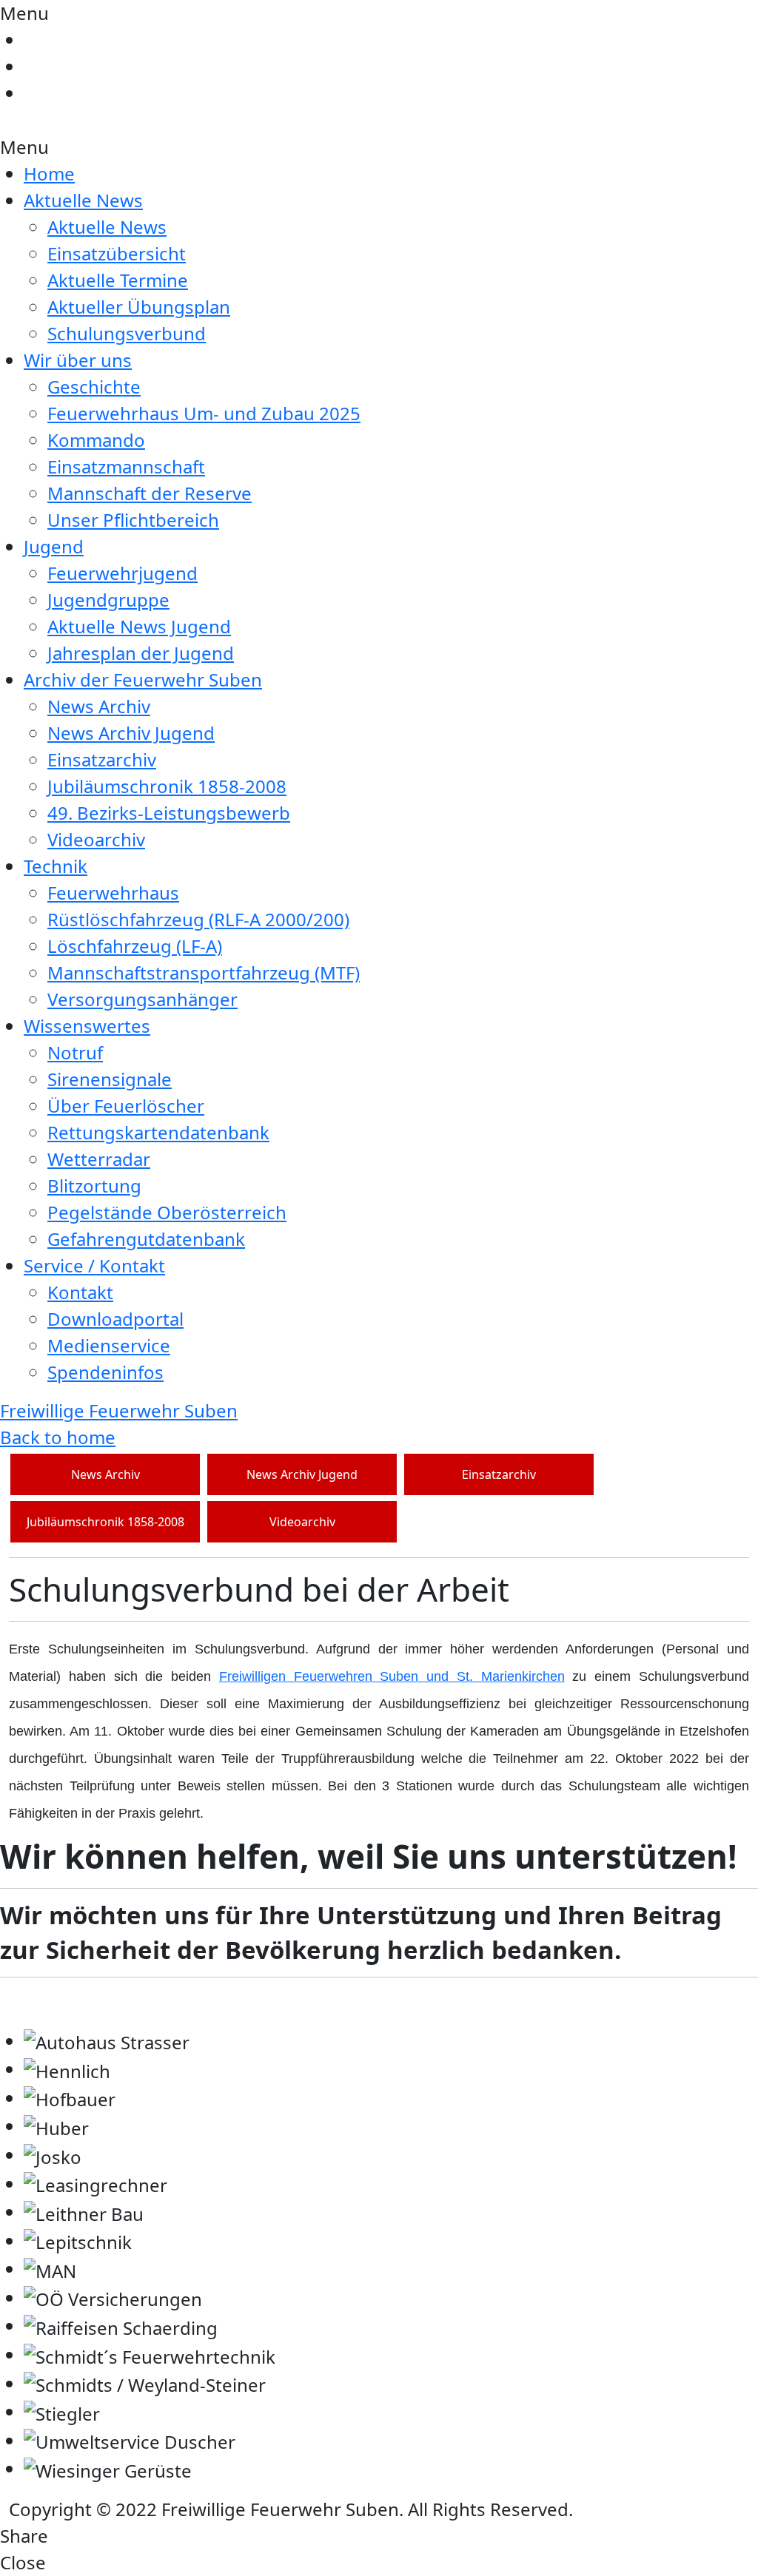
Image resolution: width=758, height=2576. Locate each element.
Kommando (96, 440)
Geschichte (94, 387)
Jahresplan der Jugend (141, 653)
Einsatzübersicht (117, 253)
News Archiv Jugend (131, 733)
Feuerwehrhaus (113, 893)
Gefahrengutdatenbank (146, 1239)
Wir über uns (78, 360)
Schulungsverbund (127, 333)
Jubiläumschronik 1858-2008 (167, 786)
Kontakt (80, 1292)
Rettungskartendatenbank (158, 1132)
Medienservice (109, 1345)
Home (49, 173)
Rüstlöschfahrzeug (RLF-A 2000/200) (198, 919)
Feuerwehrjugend (123, 573)
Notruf (75, 1052)
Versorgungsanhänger (142, 999)
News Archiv (99, 706)
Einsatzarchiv (102, 759)
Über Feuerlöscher (126, 1106)
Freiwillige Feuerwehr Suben (119, 1410)
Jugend (54, 546)
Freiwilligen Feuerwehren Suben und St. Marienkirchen (392, 1676)
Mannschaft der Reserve (150, 493)
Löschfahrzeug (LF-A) (135, 946)
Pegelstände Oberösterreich (167, 1212)
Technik (56, 866)
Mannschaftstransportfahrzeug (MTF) (204, 972)
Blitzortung (94, 1186)
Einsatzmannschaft (126, 466)
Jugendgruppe (108, 600)
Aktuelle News (83, 200)
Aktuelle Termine (118, 280)
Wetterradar (99, 1159)
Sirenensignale (110, 1079)
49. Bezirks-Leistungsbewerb (169, 813)
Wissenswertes (87, 1026)
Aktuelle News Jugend (139, 626)
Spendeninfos (105, 1372)
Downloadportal (115, 1319)
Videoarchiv (96, 839)
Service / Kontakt (94, 1265)
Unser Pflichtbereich (133, 520)
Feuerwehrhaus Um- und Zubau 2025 (204, 413)
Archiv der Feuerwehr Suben (143, 680)
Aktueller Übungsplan (139, 307)
